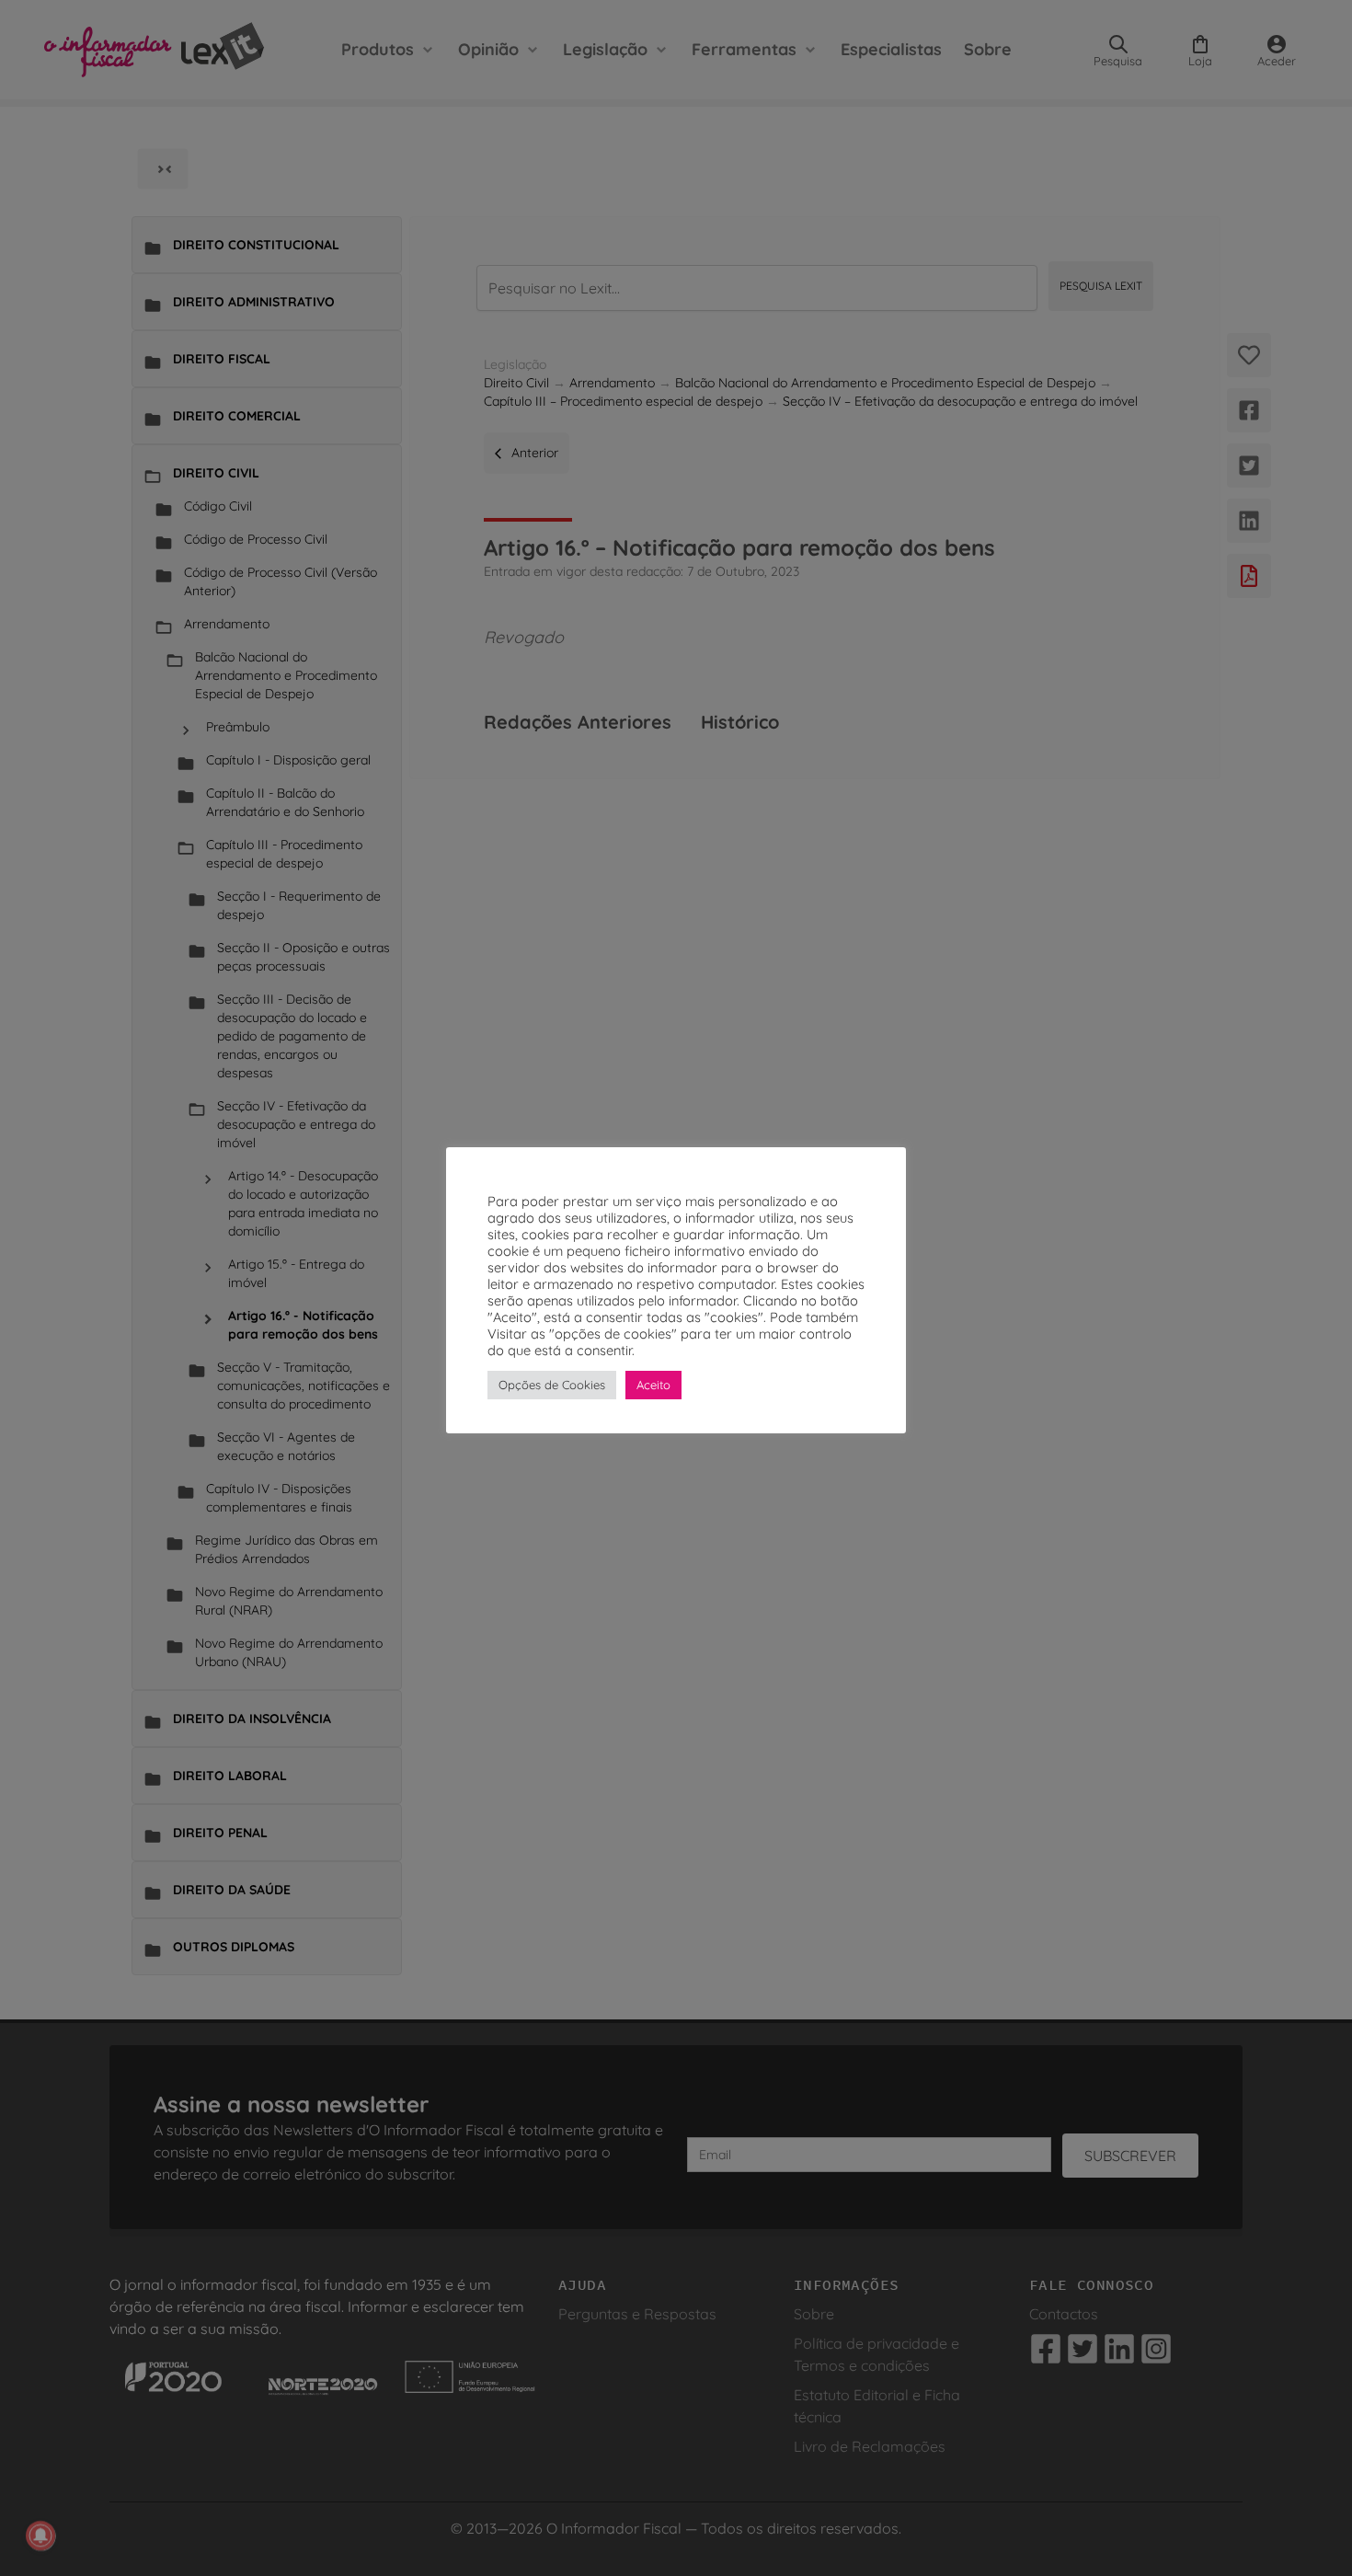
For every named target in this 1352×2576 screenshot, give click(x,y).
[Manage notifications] (40, 2536)
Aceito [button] (653, 1385)
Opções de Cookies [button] (552, 1385)
